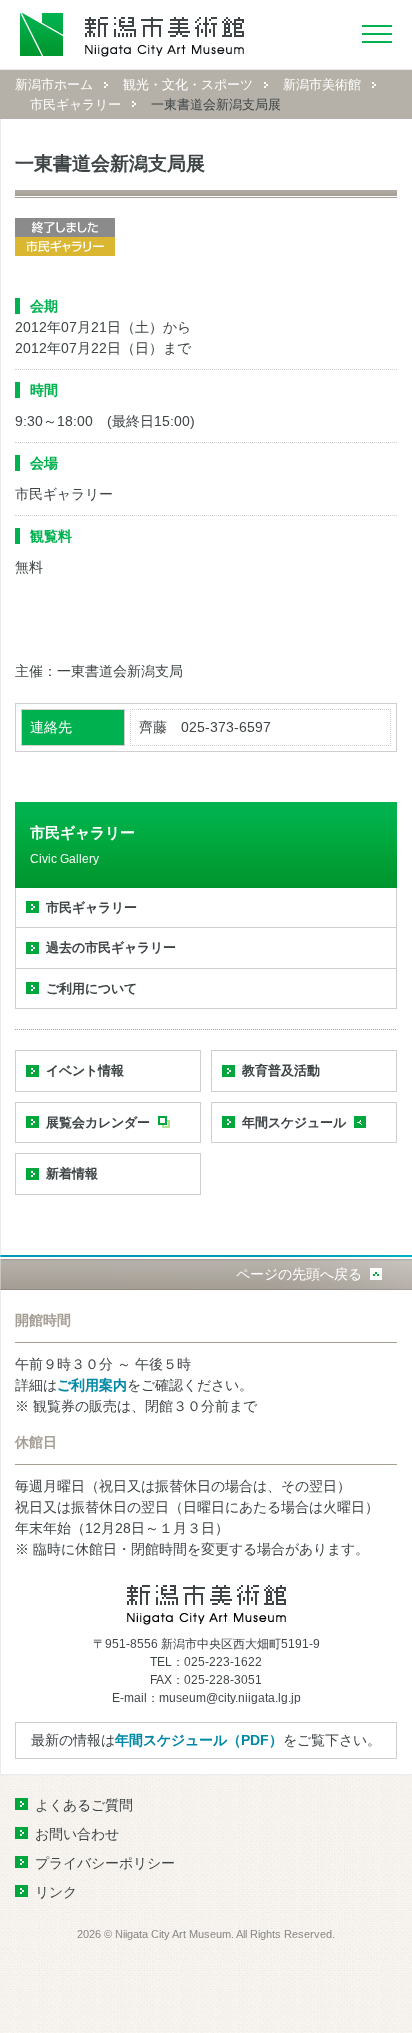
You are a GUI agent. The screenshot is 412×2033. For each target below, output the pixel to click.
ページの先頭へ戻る (299, 1274)
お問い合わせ (77, 1834)
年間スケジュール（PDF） (199, 1740)
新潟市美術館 (322, 84)
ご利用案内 (92, 1385)
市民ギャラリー (75, 104)
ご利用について (91, 988)
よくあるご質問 (84, 1805)
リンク (56, 1892)
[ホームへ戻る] (132, 34)
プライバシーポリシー (105, 1863)
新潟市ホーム (54, 84)
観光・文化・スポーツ (188, 84)
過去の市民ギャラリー (111, 947)
